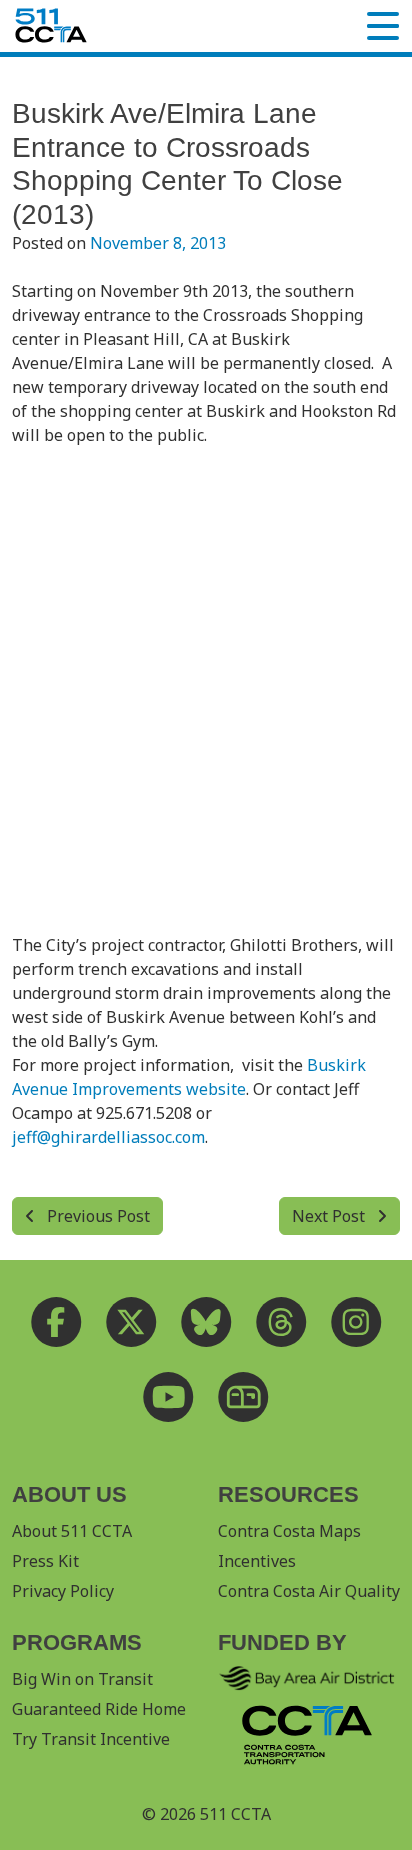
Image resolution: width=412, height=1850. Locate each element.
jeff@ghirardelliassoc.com (108, 1137)
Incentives (257, 1561)
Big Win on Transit (82, 1679)
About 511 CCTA (72, 1531)
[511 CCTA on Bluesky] (206, 1321)
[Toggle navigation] (383, 26)
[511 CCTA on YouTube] (168, 1396)
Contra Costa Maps (289, 1531)
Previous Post (96, 1216)
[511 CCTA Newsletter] (243, 1396)
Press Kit (45, 1561)
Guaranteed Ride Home (99, 1709)
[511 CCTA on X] (131, 1321)
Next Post (330, 1216)
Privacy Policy (63, 1591)
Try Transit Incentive (91, 1739)
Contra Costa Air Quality (309, 1591)
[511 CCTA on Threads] (281, 1321)
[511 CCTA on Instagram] (356, 1321)
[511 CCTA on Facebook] (56, 1321)
